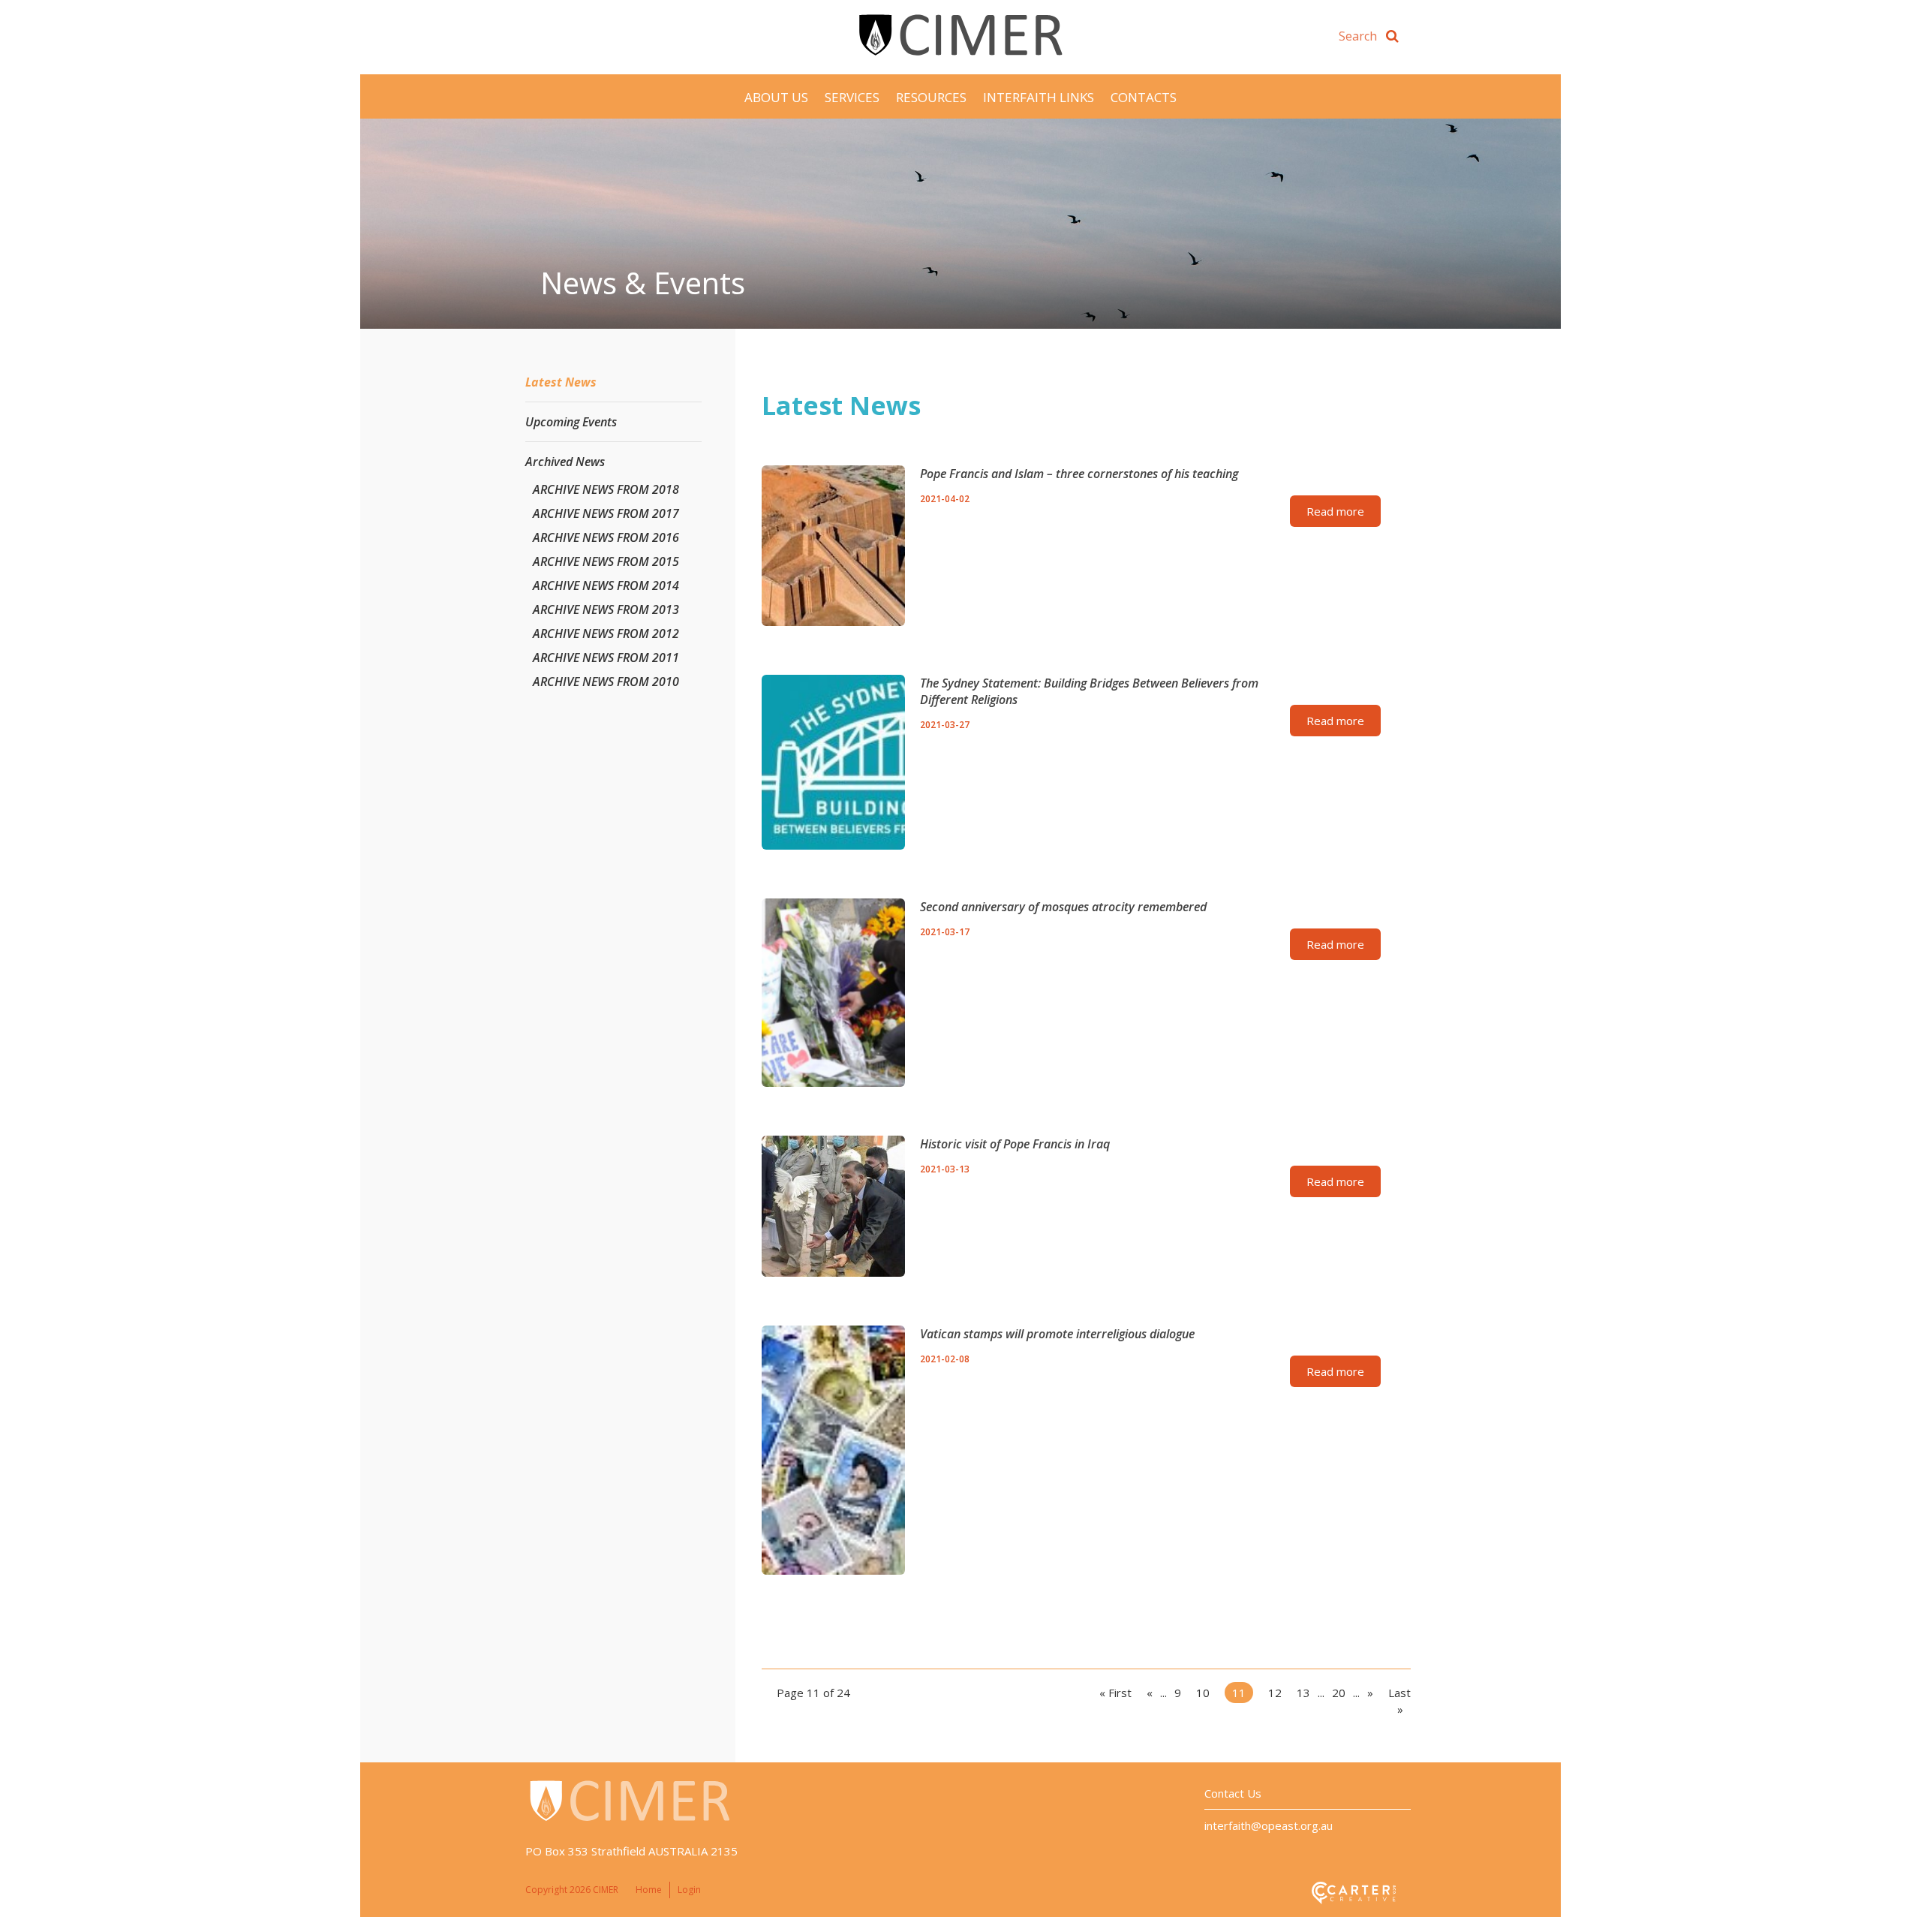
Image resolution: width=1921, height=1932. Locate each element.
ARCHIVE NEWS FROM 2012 (606, 633)
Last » (1399, 1701)
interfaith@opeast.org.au (1269, 1825)
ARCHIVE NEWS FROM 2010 (606, 682)
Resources (931, 97)
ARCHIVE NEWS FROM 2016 (606, 537)
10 (1203, 1693)
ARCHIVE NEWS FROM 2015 (606, 561)
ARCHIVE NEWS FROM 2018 (606, 489)
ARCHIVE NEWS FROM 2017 (606, 513)
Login (689, 1890)
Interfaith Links (1039, 97)
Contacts (1144, 97)
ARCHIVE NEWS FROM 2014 (606, 585)
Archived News (565, 462)
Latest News (561, 382)
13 (1303, 1693)
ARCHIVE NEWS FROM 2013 (606, 609)
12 (1275, 1693)
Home (649, 1890)
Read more (1335, 511)
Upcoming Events (571, 422)
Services (852, 97)
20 (1339, 1693)
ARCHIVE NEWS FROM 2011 (606, 658)
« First (1115, 1693)
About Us (776, 97)
